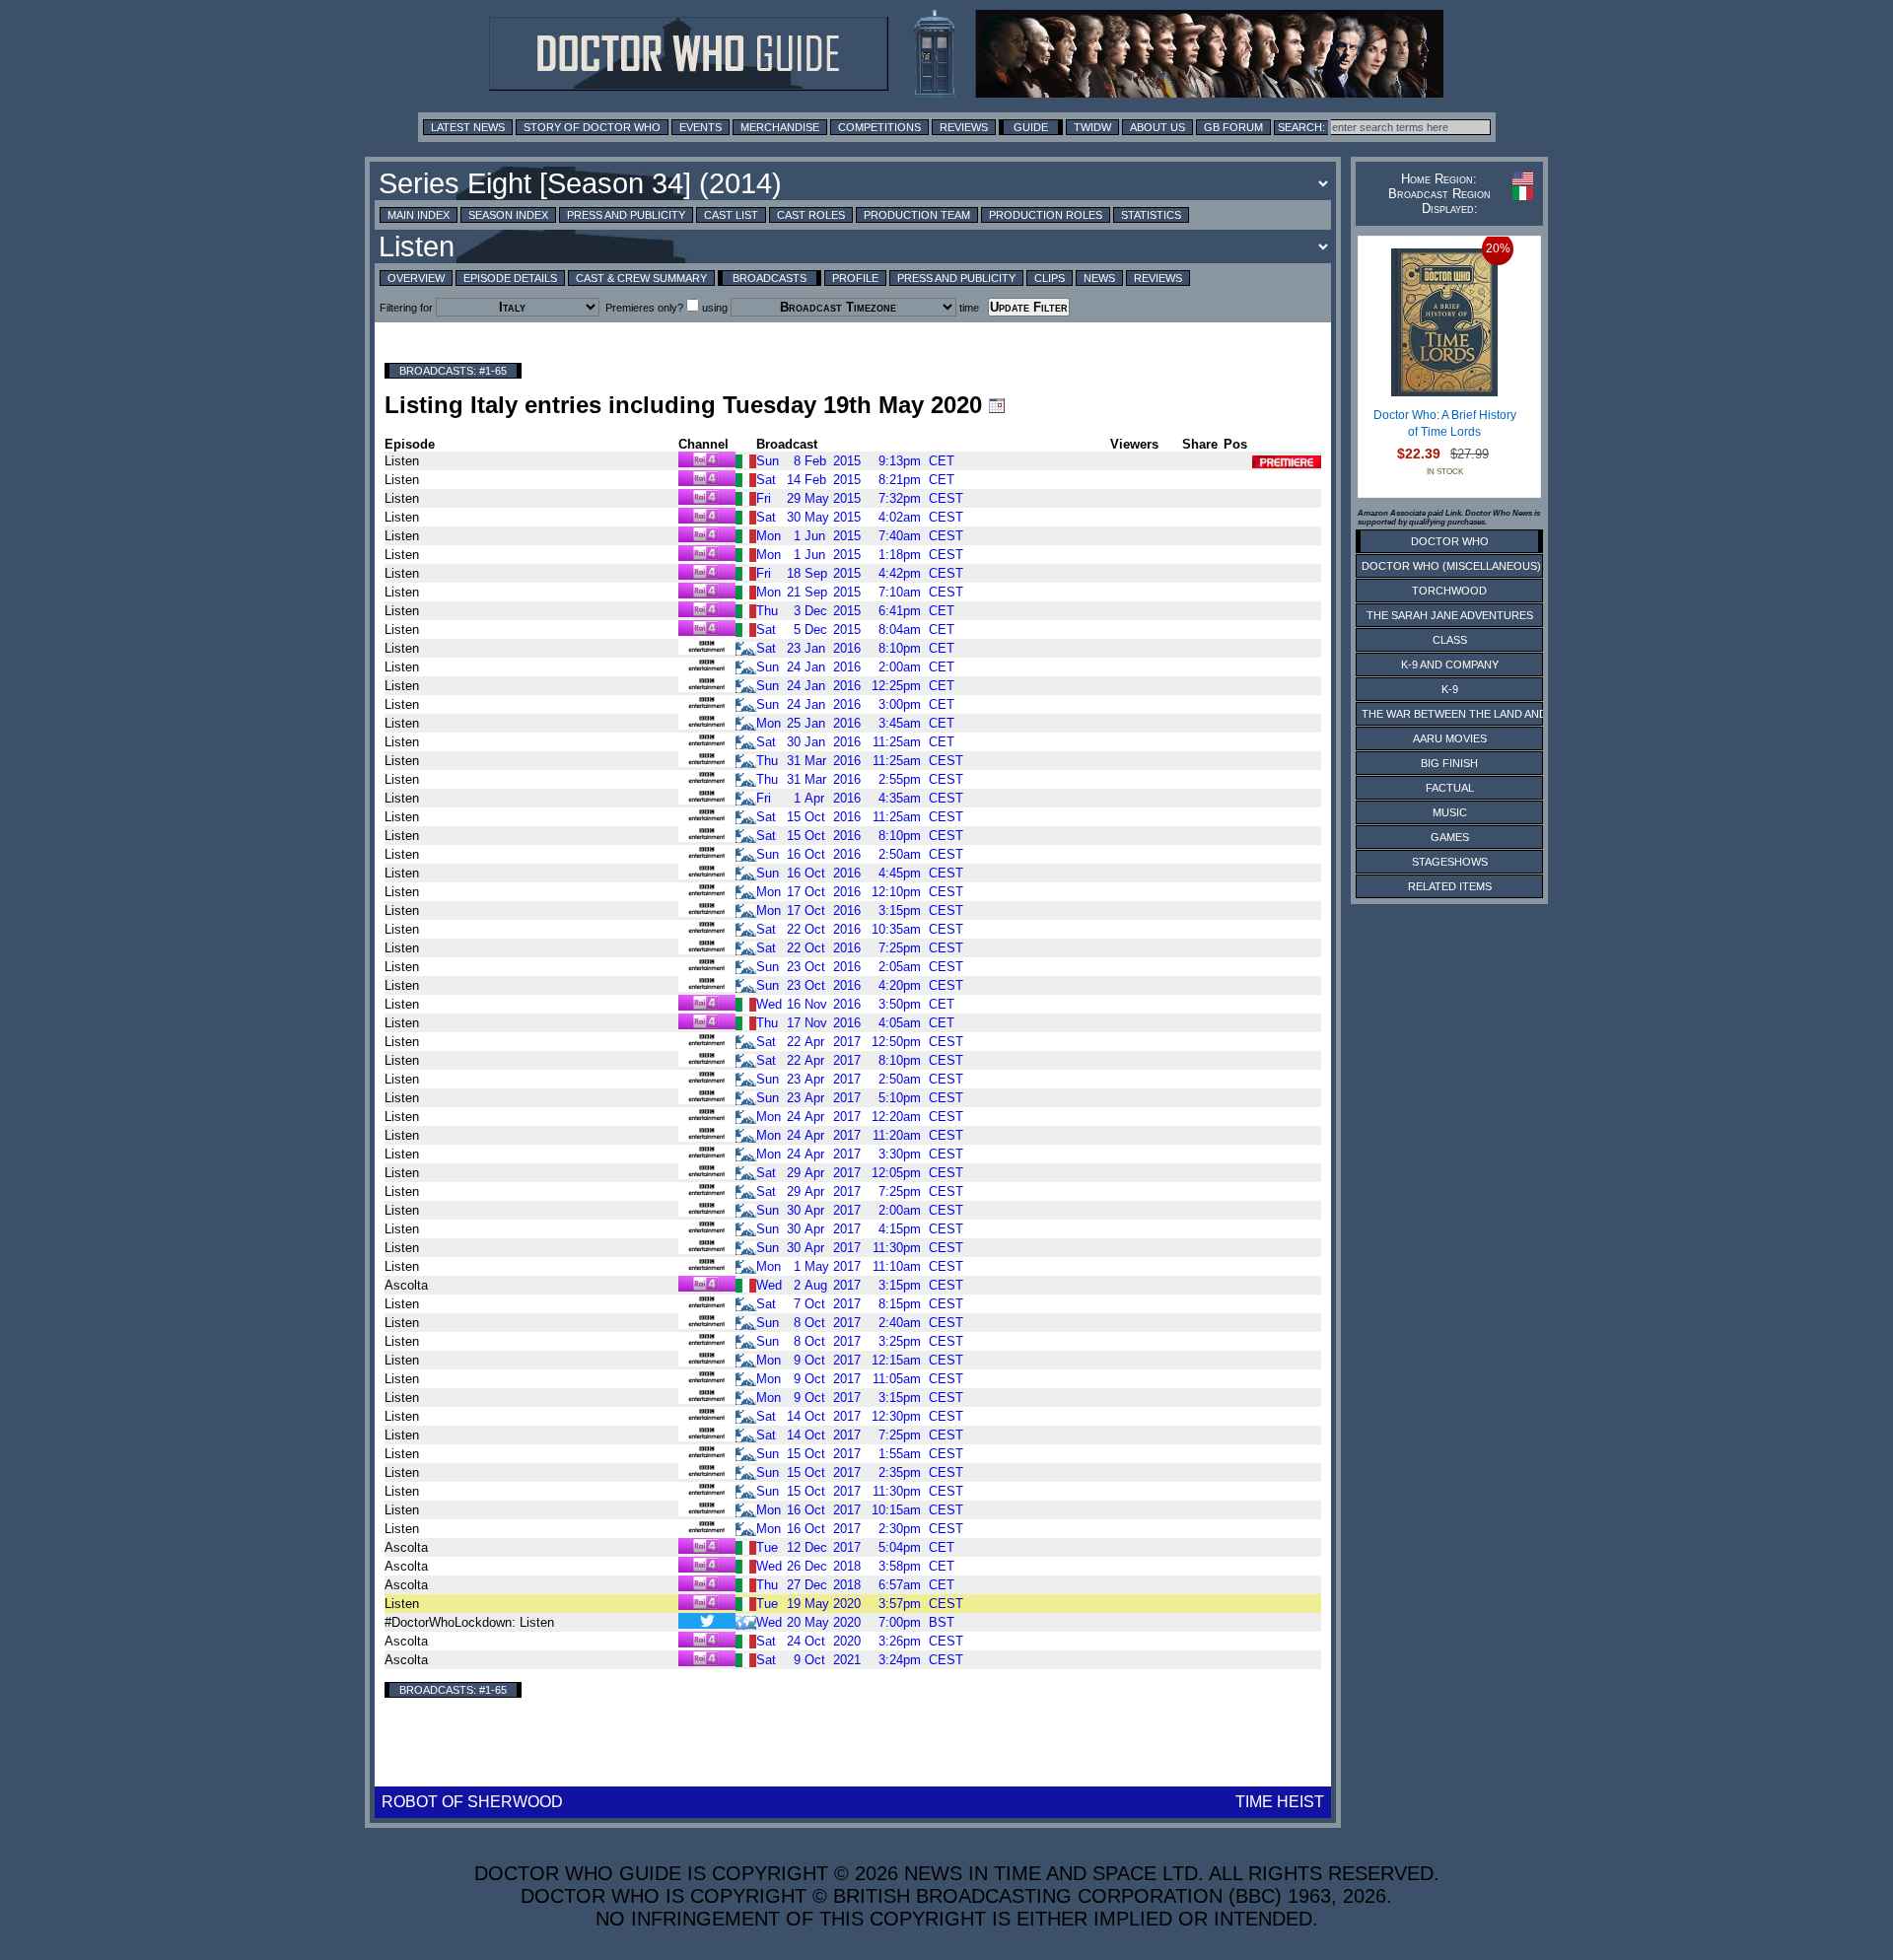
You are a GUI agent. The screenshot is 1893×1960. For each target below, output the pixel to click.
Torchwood (1449, 591)
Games (1450, 837)
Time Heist (1280, 1802)
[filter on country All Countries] (746, 1621)
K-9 (1450, 689)
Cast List (731, 215)
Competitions (879, 127)
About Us (1157, 127)
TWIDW (1092, 127)
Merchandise (780, 127)
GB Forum (1233, 127)
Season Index (508, 215)
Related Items (1450, 886)
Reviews (964, 127)
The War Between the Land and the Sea (1478, 714)
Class (1450, 640)
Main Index (419, 215)
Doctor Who (1450, 541)
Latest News (468, 127)
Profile (855, 278)
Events (701, 127)
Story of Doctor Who (592, 127)
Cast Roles (811, 215)
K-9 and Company (1450, 665)
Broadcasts (770, 278)
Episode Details (510, 278)
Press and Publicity (626, 215)
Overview (416, 278)
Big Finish (1449, 763)
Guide (1031, 127)
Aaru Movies (1450, 738)
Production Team (917, 215)
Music (1450, 812)
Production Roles (1046, 215)
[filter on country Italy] (746, 460)
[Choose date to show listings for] (997, 405)
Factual (1450, 788)
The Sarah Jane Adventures (1450, 615)
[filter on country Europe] (746, 647)
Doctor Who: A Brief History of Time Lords (1445, 424)
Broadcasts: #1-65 (453, 371)
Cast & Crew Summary (641, 278)
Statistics (1151, 215)
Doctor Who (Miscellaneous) (1451, 566)
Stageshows (1450, 862)
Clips (1050, 278)
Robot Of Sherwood (472, 1802)
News (1099, 278)
